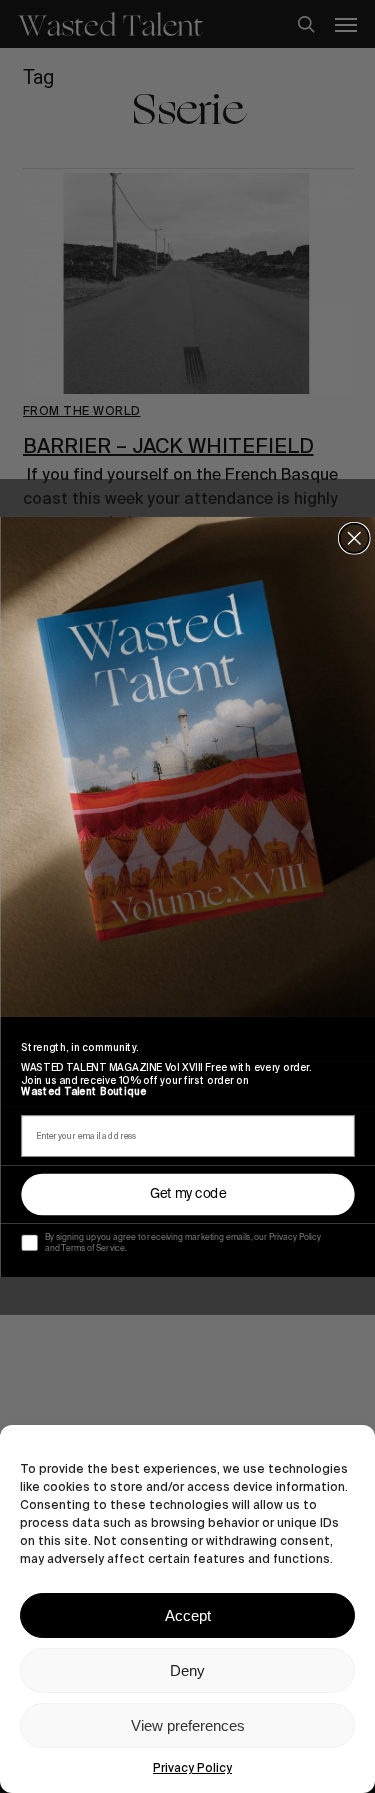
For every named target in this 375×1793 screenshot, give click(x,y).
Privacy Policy (192, 1768)
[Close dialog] (353, 537)
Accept (188, 1615)
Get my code (187, 1193)
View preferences (188, 1725)
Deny (187, 1670)
